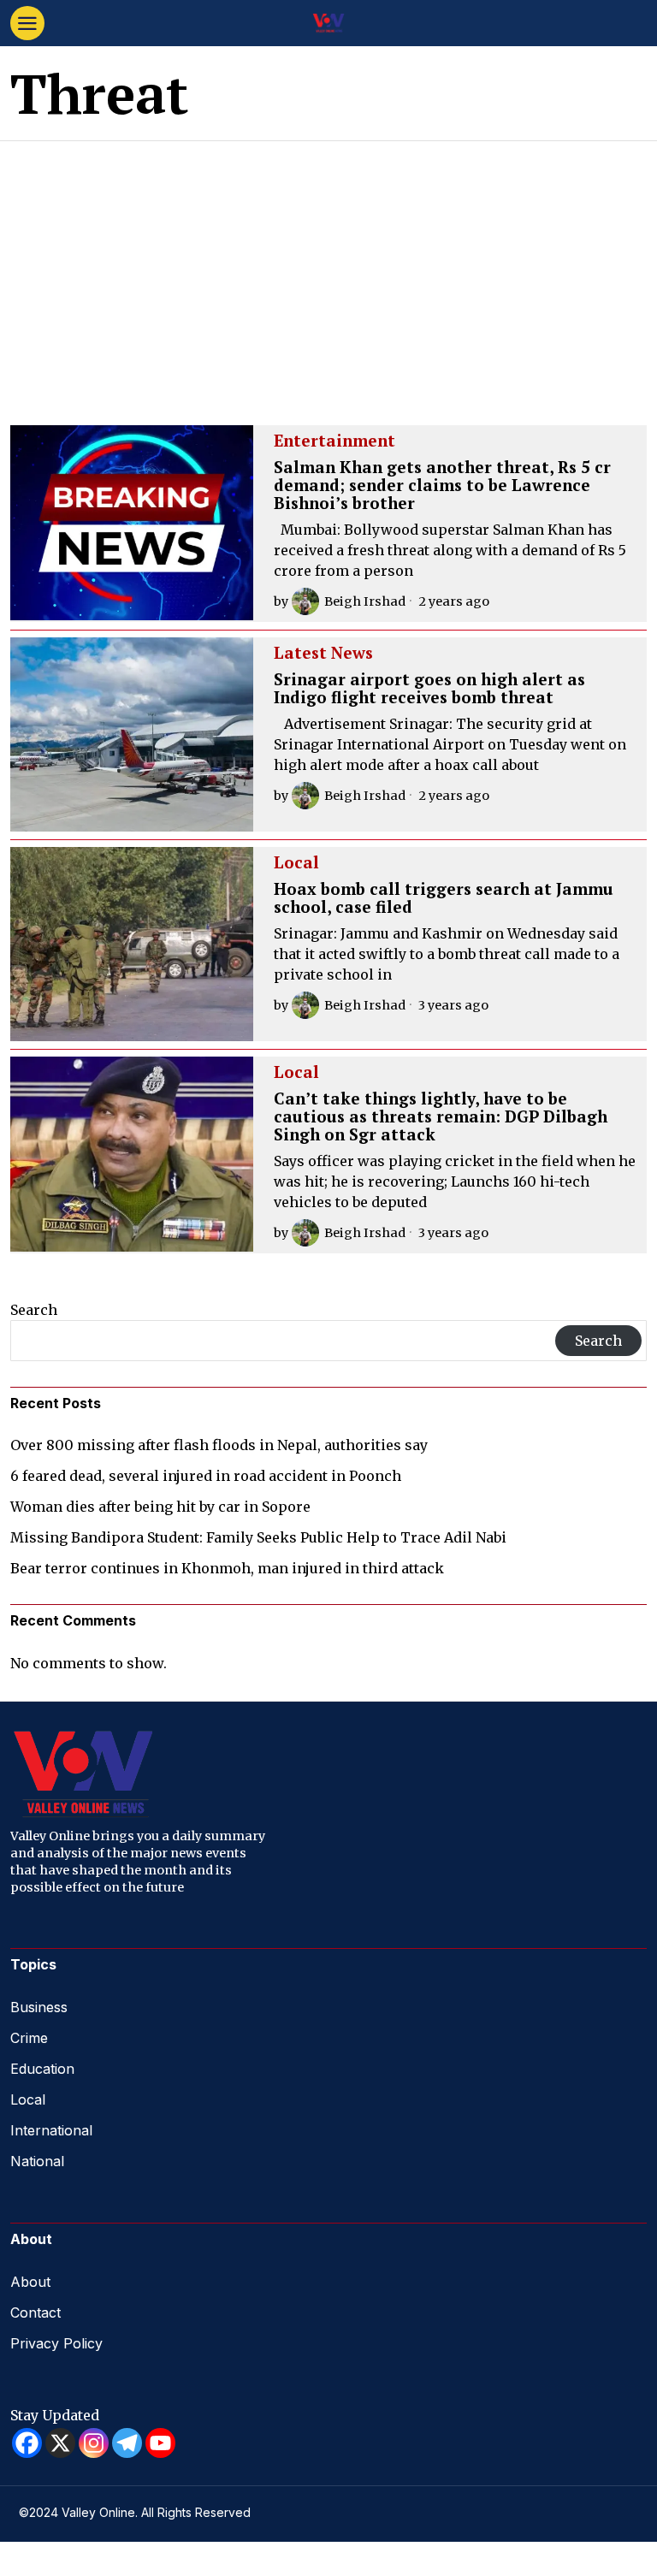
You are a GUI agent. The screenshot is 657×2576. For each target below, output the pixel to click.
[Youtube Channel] (160, 2443)
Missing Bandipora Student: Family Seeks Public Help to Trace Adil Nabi (258, 1537)
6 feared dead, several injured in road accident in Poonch (206, 1476)
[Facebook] (27, 2443)
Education (42, 2069)
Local (296, 863)
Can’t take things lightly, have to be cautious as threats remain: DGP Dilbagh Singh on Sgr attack (441, 1117)
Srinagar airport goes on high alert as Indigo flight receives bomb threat (429, 689)
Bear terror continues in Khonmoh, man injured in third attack (227, 1568)
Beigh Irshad (365, 601)
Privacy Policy (56, 2343)
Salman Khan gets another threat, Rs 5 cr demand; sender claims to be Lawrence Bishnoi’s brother (442, 486)
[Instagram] (94, 2443)
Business (39, 2007)
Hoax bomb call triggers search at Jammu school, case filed (444, 898)
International (51, 2130)
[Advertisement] (328, 269)
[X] (60, 2443)
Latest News (323, 654)
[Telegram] (127, 2443)
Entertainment (334, 441)
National (37, 2161)
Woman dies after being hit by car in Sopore (160, 1507)
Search (34, 1310)
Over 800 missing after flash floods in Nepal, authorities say (219, 1445)
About (30, 2282)
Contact (36, 2312)
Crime (29, 2038)
